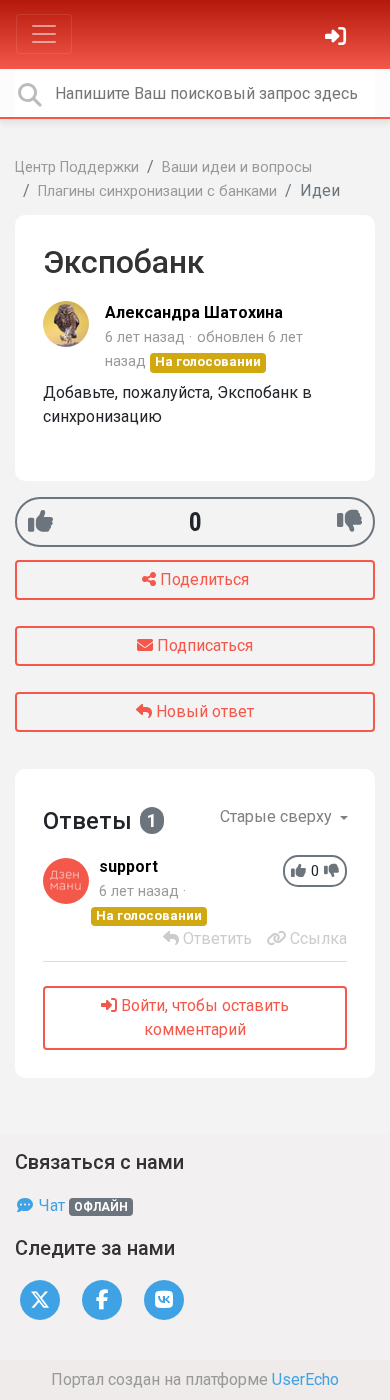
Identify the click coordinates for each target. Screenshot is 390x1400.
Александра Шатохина (194, 312)
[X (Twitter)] (40, 1298)
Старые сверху (278, 816)
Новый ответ (203, 711)
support (128, 866)
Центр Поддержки (77, 167)
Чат (81, 1205)
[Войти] (338, 38)
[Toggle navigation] (44, 34)
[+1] (40, 521)
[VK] (164, 1298)
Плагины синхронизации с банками (157, 191)
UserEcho (305, 1379)
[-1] (349, 521)
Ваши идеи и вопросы (237, 167)
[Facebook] (102, 1298)
